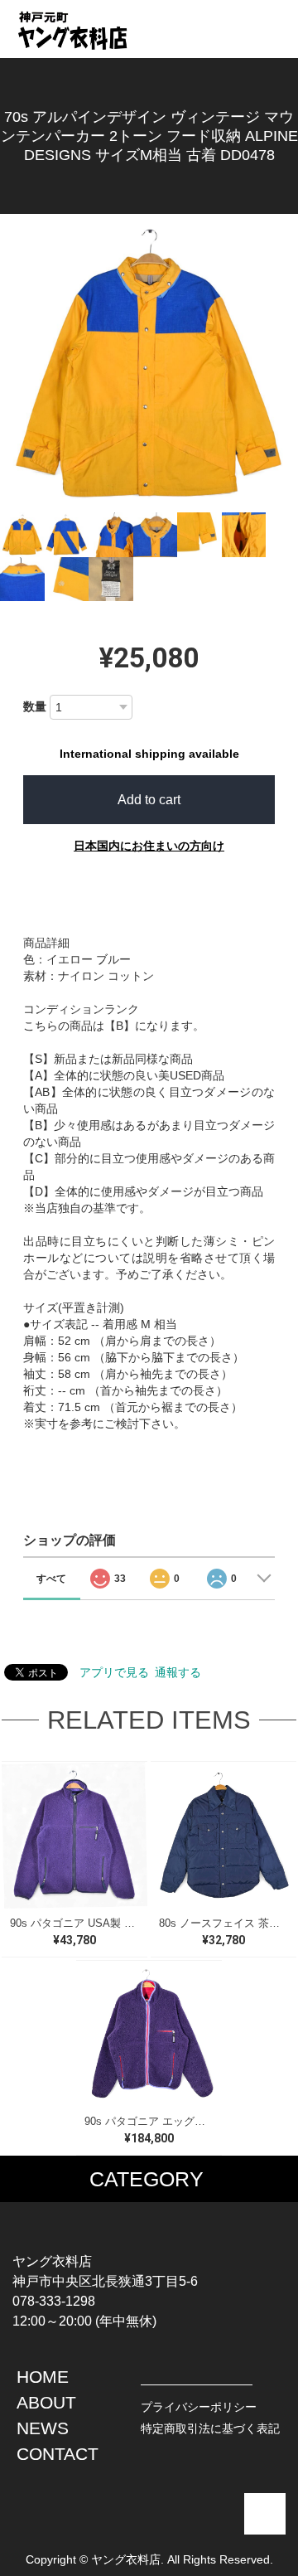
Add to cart (149, 800)
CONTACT (58, 2454)
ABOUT (46, 2402)
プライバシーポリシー (199, 2407)
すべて (51, 1579)
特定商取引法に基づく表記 (210, 2428)
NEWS (43, 2428)
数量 (35, 706)
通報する (178, 1672)
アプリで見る (114, 1672)
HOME (43, 2377)
